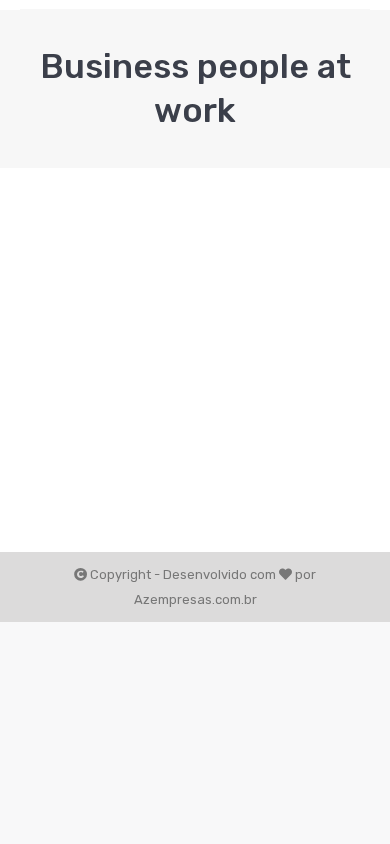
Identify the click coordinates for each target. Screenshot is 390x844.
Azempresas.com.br (195, 599)
